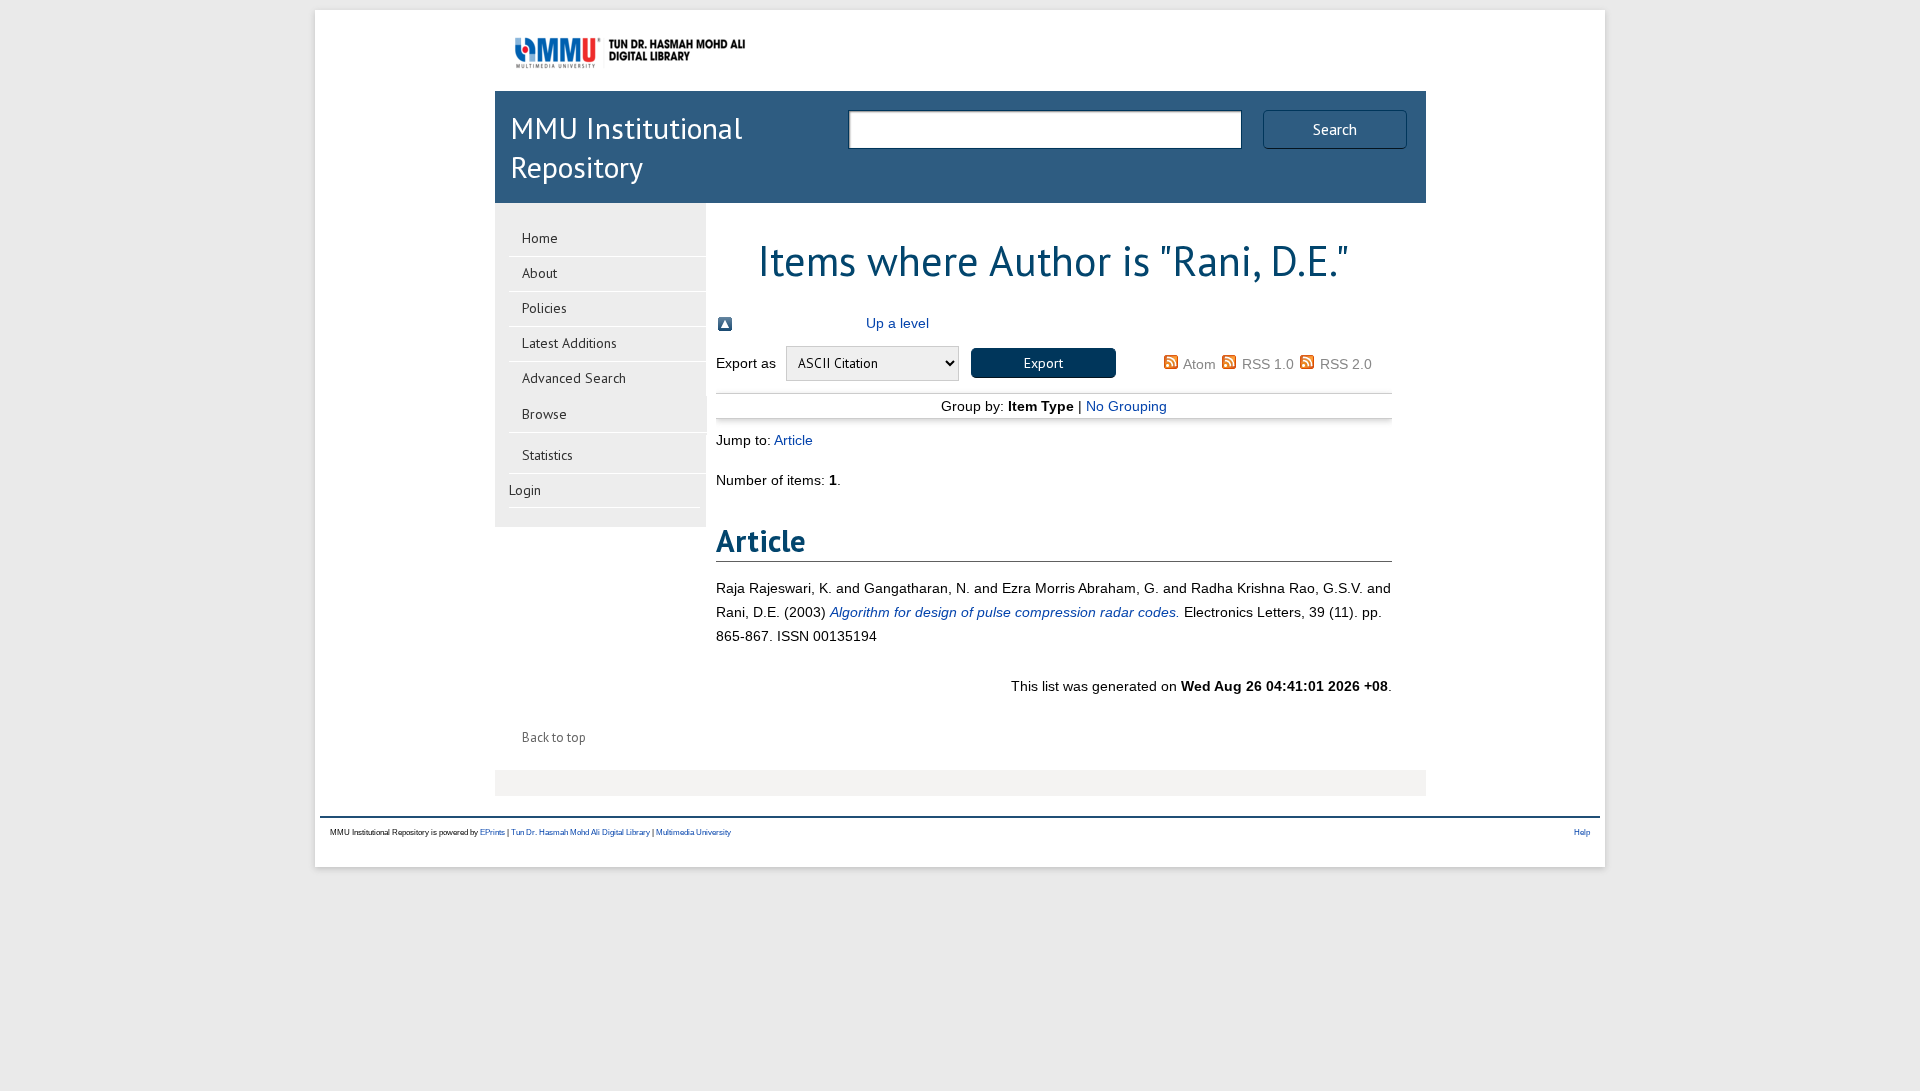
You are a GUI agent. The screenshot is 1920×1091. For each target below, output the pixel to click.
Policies (544, 308)
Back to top (554, 737)
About (539, 273)
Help (1582, 832)
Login (525, 490)
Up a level (897, 323)
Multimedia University (693, 832)
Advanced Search (574, 378)
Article (793, 440)
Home (540, 238)
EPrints (492, 832)
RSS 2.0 (1346, 364)
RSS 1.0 (1268, 364)
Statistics (547, 455)
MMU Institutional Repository (626, 147)
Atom (1199, 364)
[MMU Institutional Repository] (630, 87)
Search (1335, 129)
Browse (544, 414)
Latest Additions (569, 343)
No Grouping (1126, 406)
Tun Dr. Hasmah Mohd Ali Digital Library (580, 832)
